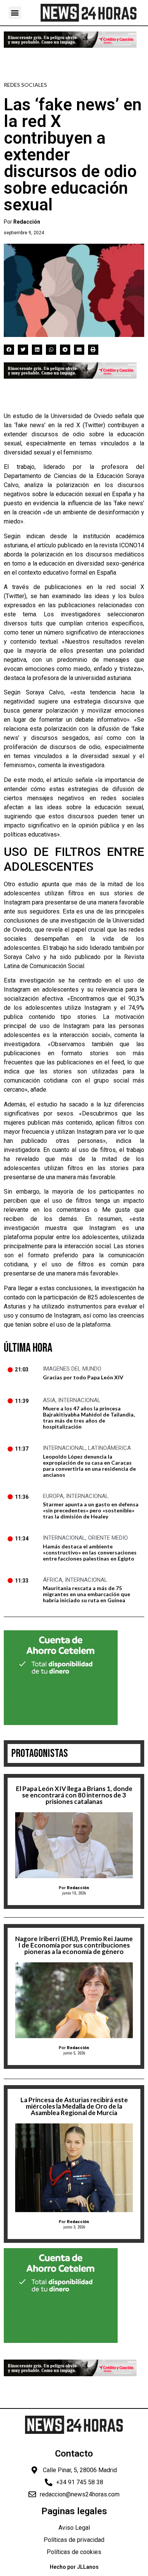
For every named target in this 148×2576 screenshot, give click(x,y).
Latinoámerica (109, 1448)
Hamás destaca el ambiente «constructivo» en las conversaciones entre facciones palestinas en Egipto (90, 1552)
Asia (49, 1400)
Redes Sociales (25, 85)
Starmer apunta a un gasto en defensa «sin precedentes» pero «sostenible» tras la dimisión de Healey (91, 1510)
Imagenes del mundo (72, 1369)
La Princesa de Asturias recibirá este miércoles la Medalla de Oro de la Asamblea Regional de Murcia (74, 2106)
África (53, 1580)
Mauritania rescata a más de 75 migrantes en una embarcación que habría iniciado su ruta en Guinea (87, 1594)
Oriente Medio (108, 1538)
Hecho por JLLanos (74, 2567)
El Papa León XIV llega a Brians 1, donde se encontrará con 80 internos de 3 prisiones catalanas (74, 1795)
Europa (53, 1496)
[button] (15, 13)
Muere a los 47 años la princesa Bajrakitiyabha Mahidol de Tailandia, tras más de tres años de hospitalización (89, 1417)
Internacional (79, 1400)
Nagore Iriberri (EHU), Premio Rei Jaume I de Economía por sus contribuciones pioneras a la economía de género (74, 1945)
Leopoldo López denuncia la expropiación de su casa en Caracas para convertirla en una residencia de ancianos (89, 1466)
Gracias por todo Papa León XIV (83, 1377)
